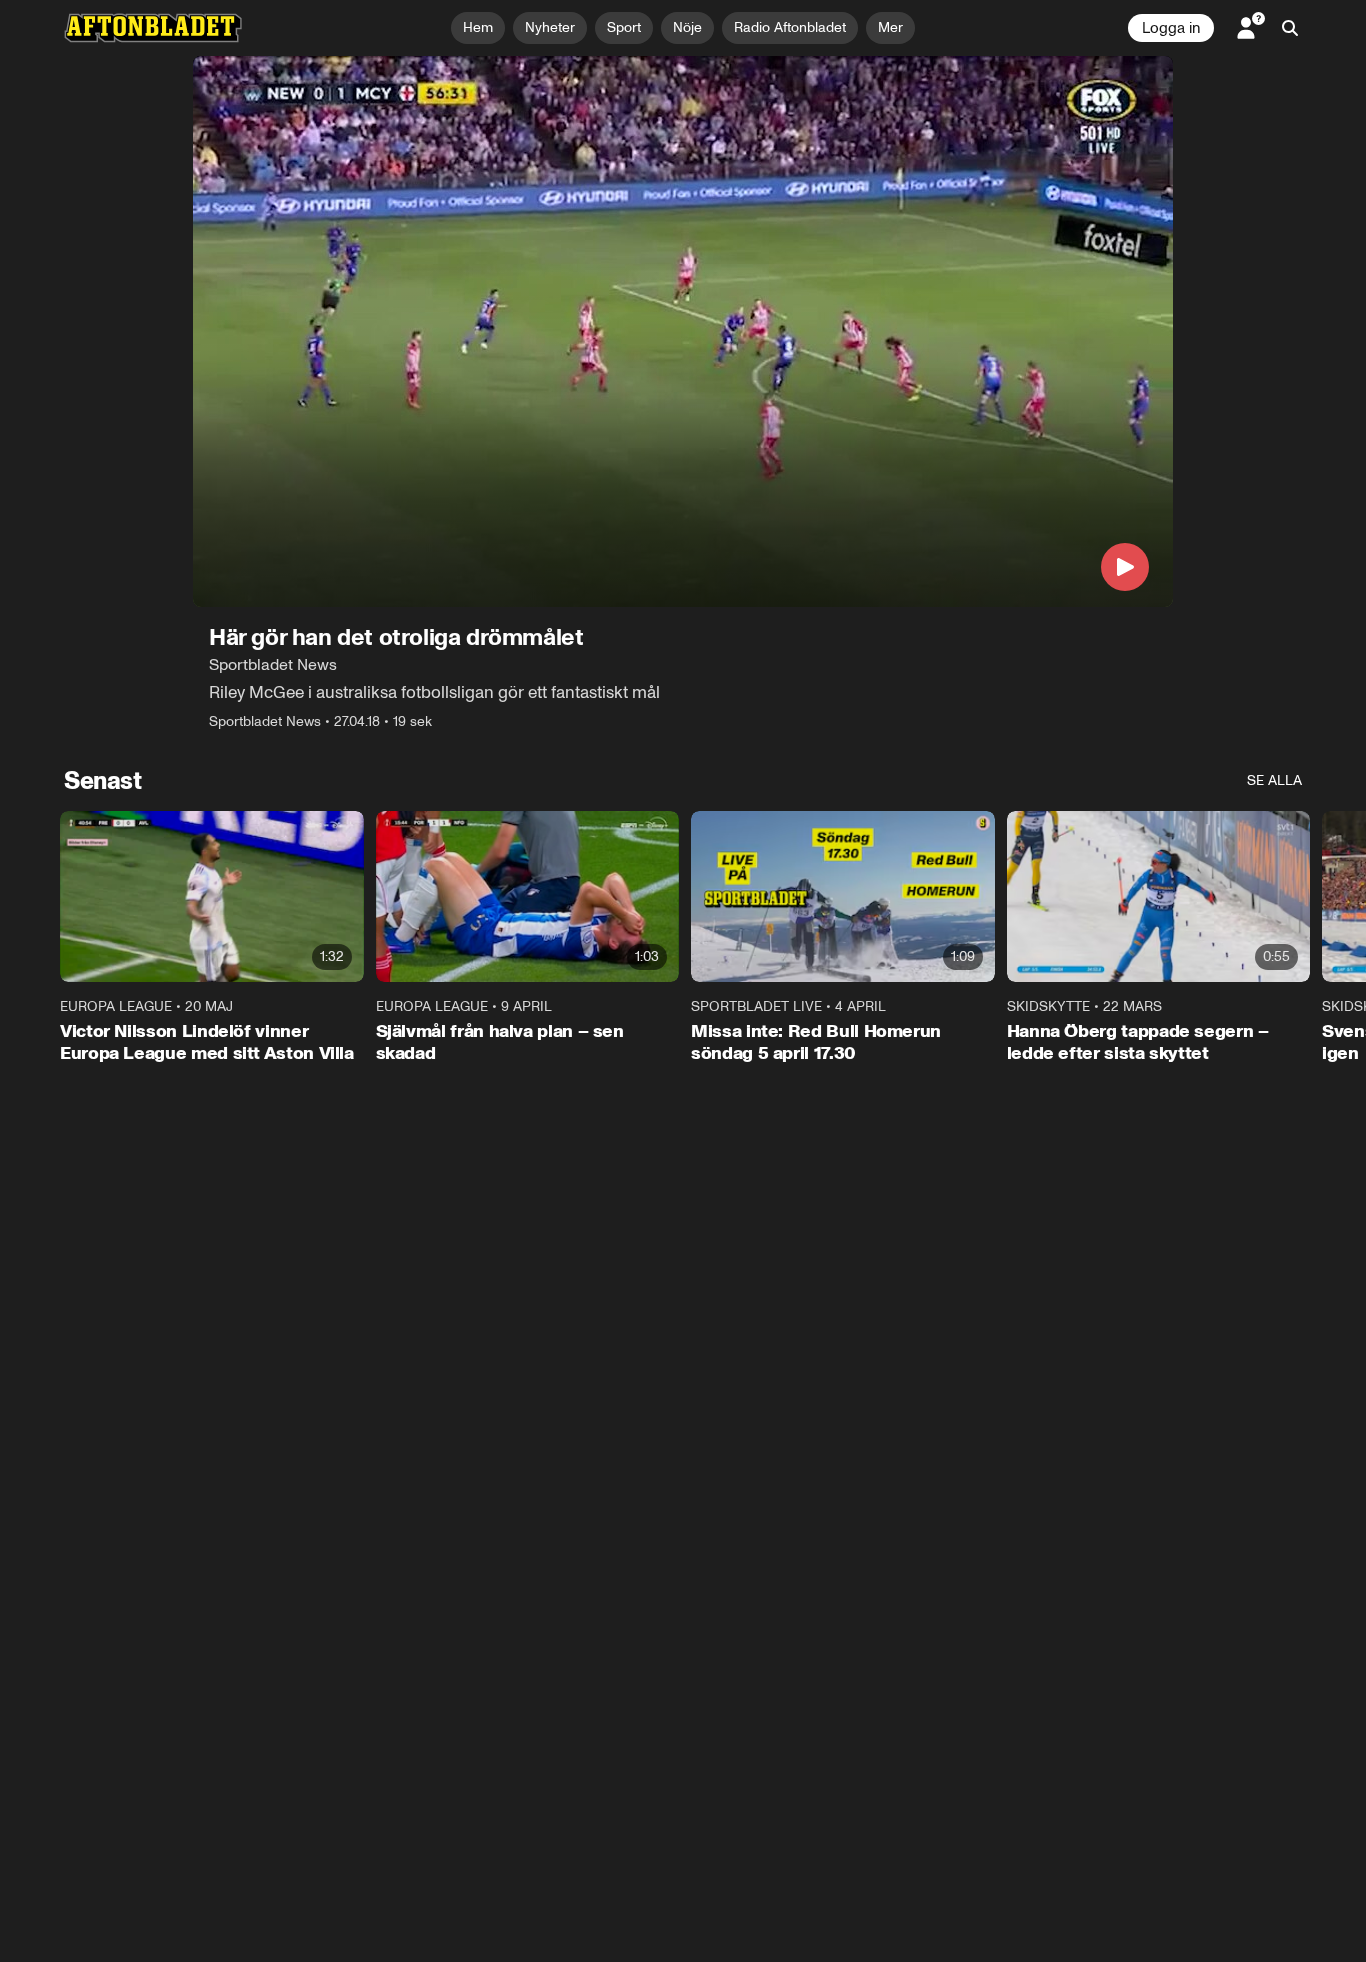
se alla (1274, 780)
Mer (890, 27)
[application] (683, 331)
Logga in (1171, 28)
